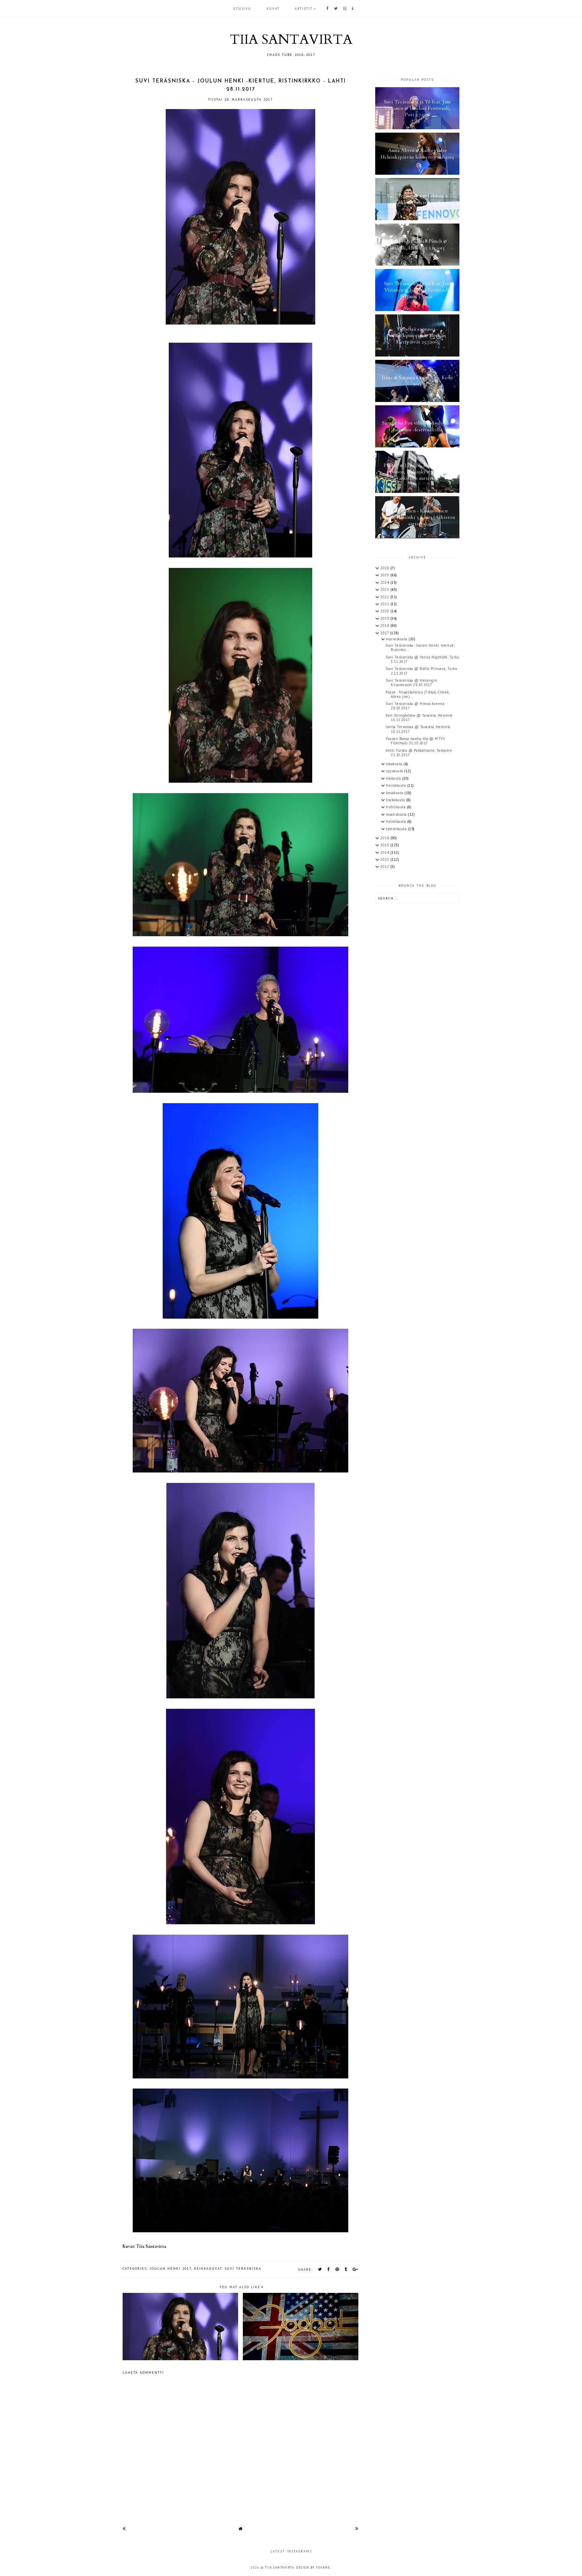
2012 (385, 867)
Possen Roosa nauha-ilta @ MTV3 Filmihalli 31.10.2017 (415, 741)
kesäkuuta (395, 793)
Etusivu (242, 9)
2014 (385, 852)
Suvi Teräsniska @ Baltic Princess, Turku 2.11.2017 (421, 671)
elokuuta (394, 778)
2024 (385, 582)
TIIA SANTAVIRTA (291, 40)
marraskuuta (397, 639)
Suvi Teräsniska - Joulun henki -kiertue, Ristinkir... (420, 648)
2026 (385, 568)
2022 (385, 597)
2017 (385, 633)
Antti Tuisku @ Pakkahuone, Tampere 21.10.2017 (419, 753)
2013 (385, 859)
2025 (385, 575)
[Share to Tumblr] (346, 2269)
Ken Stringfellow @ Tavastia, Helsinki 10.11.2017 (419, 718)
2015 (385, 845)
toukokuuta (396, 800)
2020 (385, 611)
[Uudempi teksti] (124, 2528)
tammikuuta (397, 829)
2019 (385, 618)
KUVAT (273, 9)
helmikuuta (397, 821)
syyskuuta (395, 771)
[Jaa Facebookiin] (329, 2269)
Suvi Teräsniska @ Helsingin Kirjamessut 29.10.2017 (412, 683)
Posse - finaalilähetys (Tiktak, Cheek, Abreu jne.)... (417, 694)
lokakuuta (395, 764)
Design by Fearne (313, 2567)
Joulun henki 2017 (171, 2268)
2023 (385, 589)
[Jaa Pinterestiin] (337, 2269)
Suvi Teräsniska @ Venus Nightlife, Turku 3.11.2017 (422, 659)
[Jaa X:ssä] (320, 2269)
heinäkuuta (397, 785)
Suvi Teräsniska (243, 2268)
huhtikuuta (396, 807)
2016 (385, 838)
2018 (385, 625)
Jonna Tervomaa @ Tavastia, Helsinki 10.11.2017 (418, 729)
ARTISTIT (304, 9)
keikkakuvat (208, 2268)
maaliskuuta (397, 814)
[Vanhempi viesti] (357, 2528)
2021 (385, 604)
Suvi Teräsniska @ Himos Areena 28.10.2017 (415, 706)
